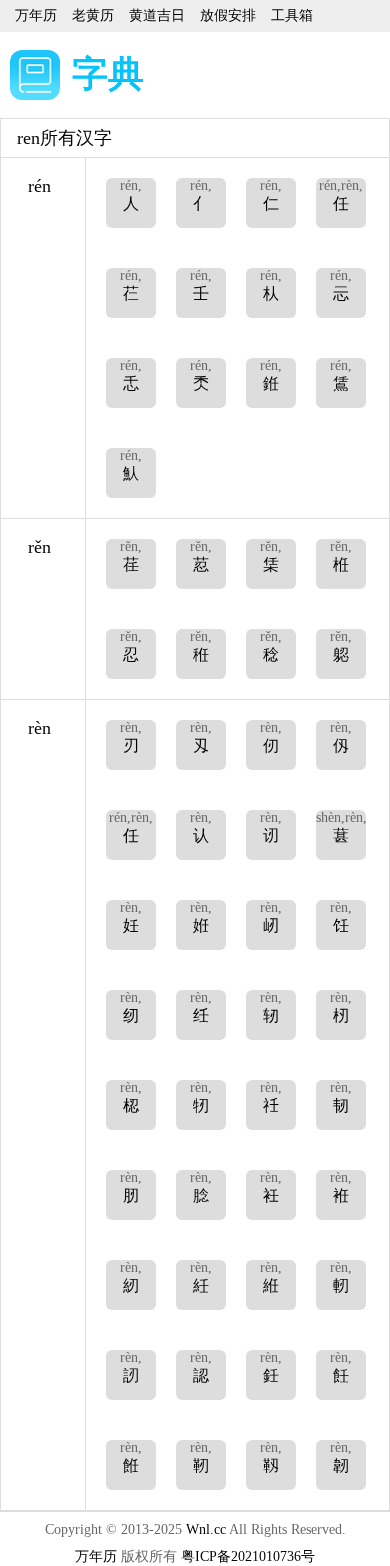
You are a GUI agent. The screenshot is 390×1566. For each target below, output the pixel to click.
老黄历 (93, 15)
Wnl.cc (206, 1529)
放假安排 (228, 15)
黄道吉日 (157, 15)
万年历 (36, 15)
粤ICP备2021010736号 (248, 1556)
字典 (108, 74)
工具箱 (292, 15)
